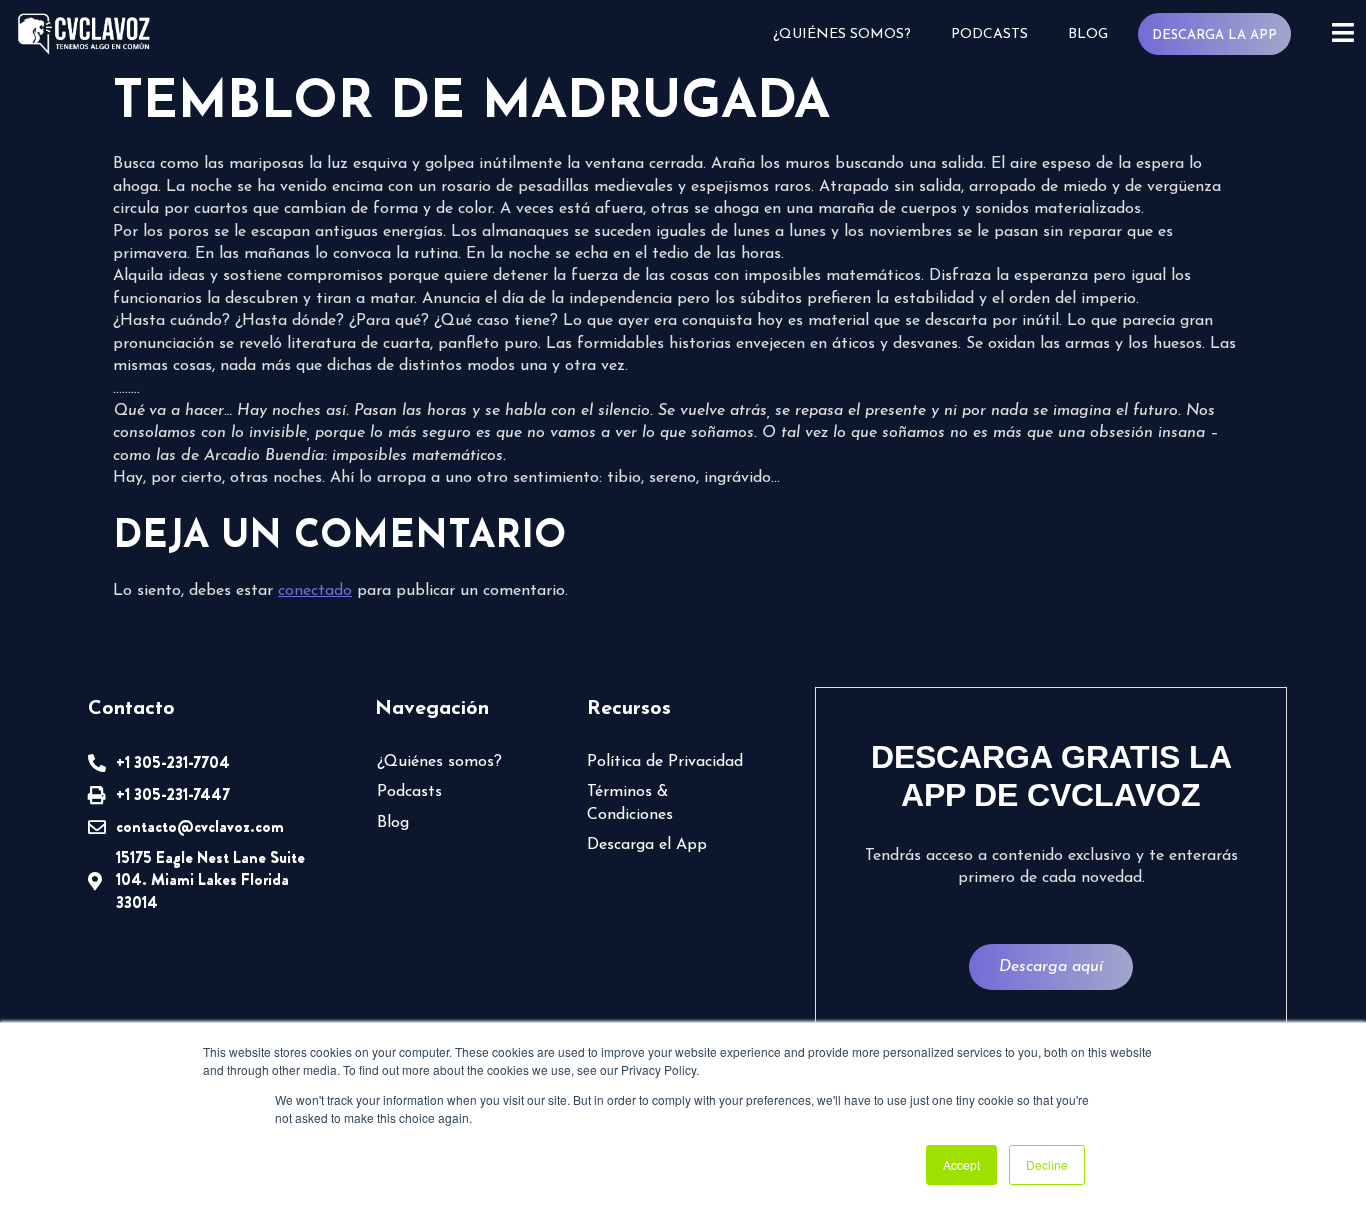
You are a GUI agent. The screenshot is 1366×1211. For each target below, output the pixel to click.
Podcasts (989, 34)
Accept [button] (961, 1164)
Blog (1088, 34)
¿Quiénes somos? (842, 34)
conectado (315, 591)
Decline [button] (1047, 1164)
